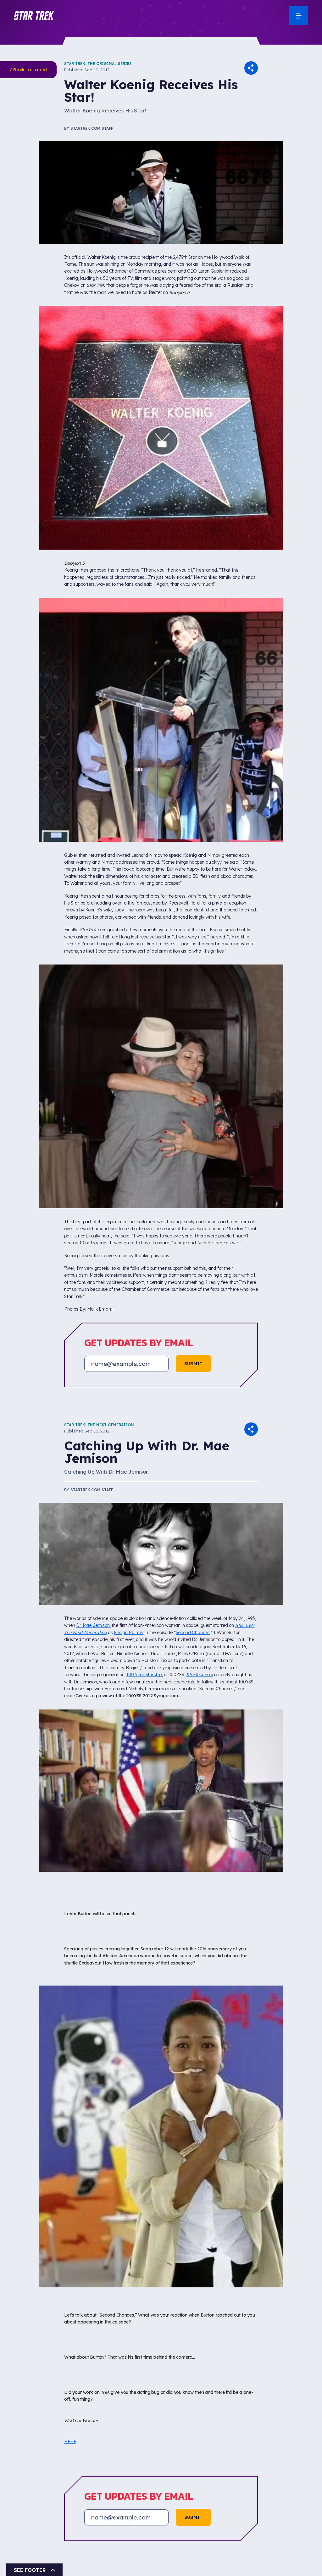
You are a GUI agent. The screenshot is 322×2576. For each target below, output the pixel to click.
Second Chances (193, 1633)
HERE (70, 2442)
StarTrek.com (200, 1675)
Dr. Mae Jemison (93, 1625)
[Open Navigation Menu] (299, 16)
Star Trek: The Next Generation (99, 1425)
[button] (34, 16)
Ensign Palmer (129, 1633)
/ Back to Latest (28, 70)
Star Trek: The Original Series (98, 64)
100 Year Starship (144, 1675)
